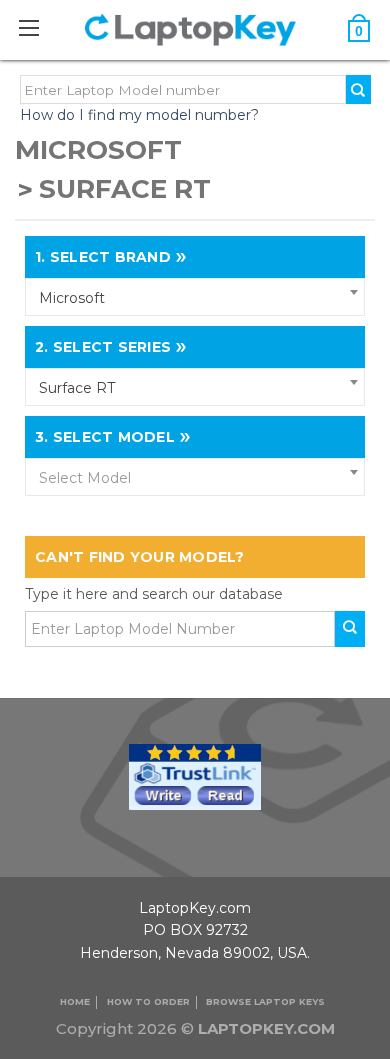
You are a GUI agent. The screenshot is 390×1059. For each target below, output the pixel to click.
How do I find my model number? (139, 115)
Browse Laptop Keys (265, 1001)
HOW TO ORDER (148, 1001)
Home (75, 1001)
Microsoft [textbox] (72, 298)
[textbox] (195, 478)
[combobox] (195, 297)
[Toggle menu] (39, 27)
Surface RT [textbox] (77, 388)
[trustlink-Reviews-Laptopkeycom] (195, 775)
